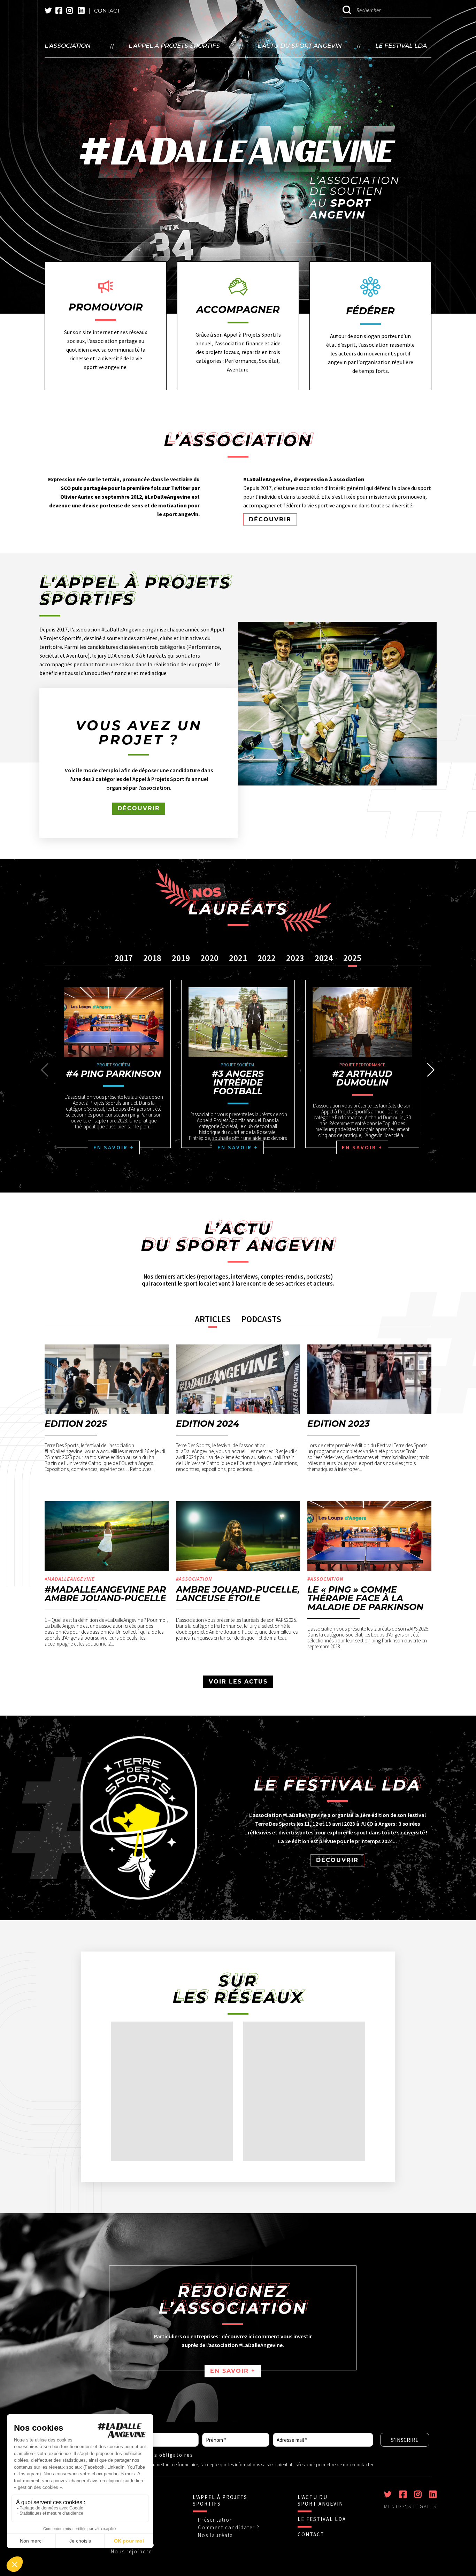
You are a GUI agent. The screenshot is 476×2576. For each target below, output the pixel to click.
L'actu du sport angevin (300, 46)
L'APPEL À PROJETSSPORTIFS (220, 2500)
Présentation (216, 2520)
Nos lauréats (215, 2535)
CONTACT (311, 2534)
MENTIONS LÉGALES (410, 2506)
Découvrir (139, 808)
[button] (431, 1070)
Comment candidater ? (229, 2527)
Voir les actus (238, 1682)
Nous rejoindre (131, 2551)
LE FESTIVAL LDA (322, 2519)
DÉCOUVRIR (270, 519)
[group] (114, 1064)
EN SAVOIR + (233, 2371)
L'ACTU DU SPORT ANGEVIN (320, 2500)
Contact (107, 11)
